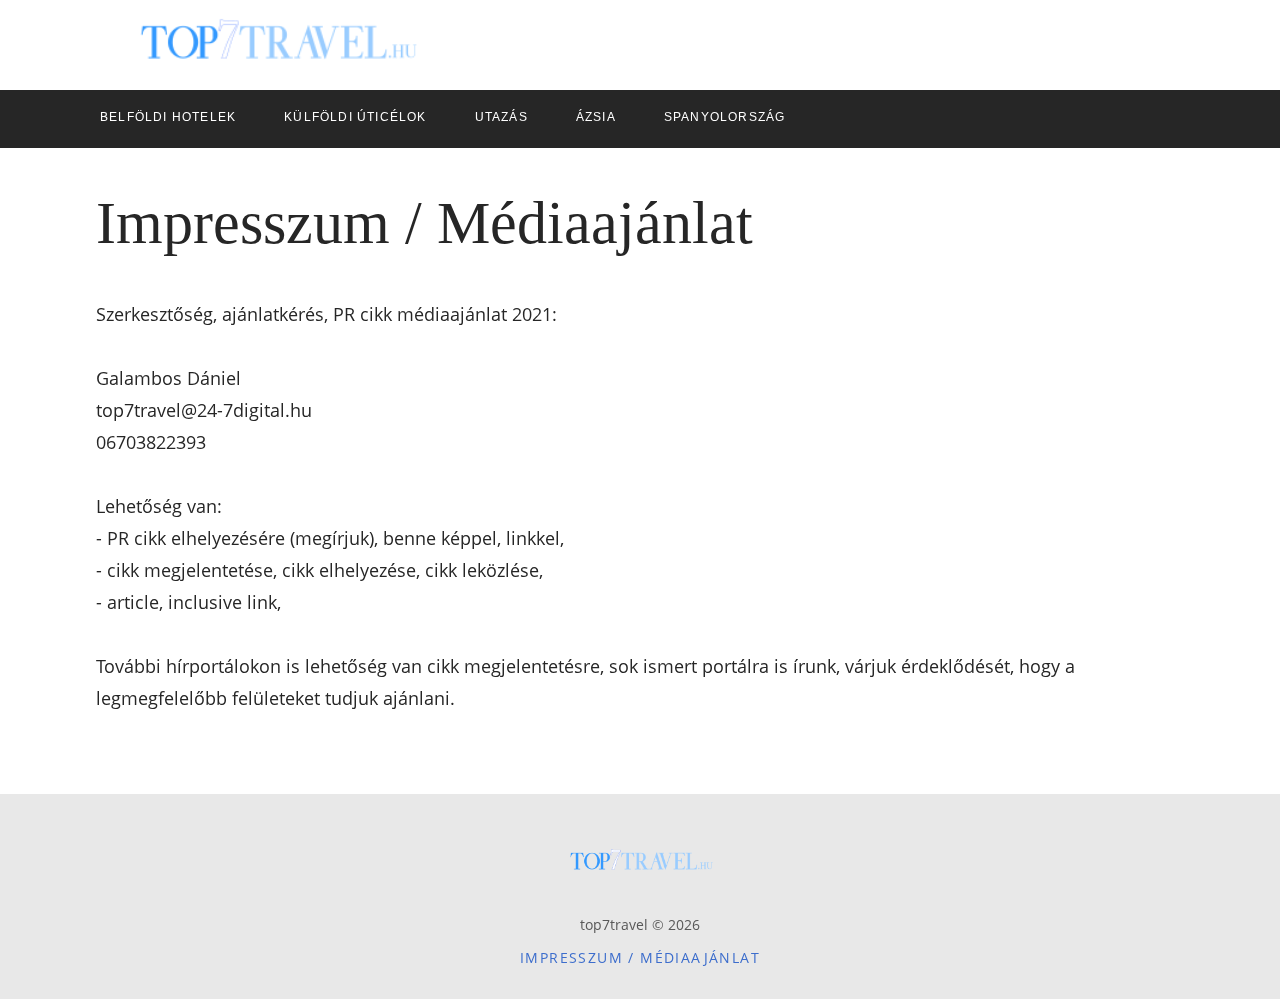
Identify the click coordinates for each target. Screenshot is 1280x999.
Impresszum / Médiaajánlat (640, 957)
